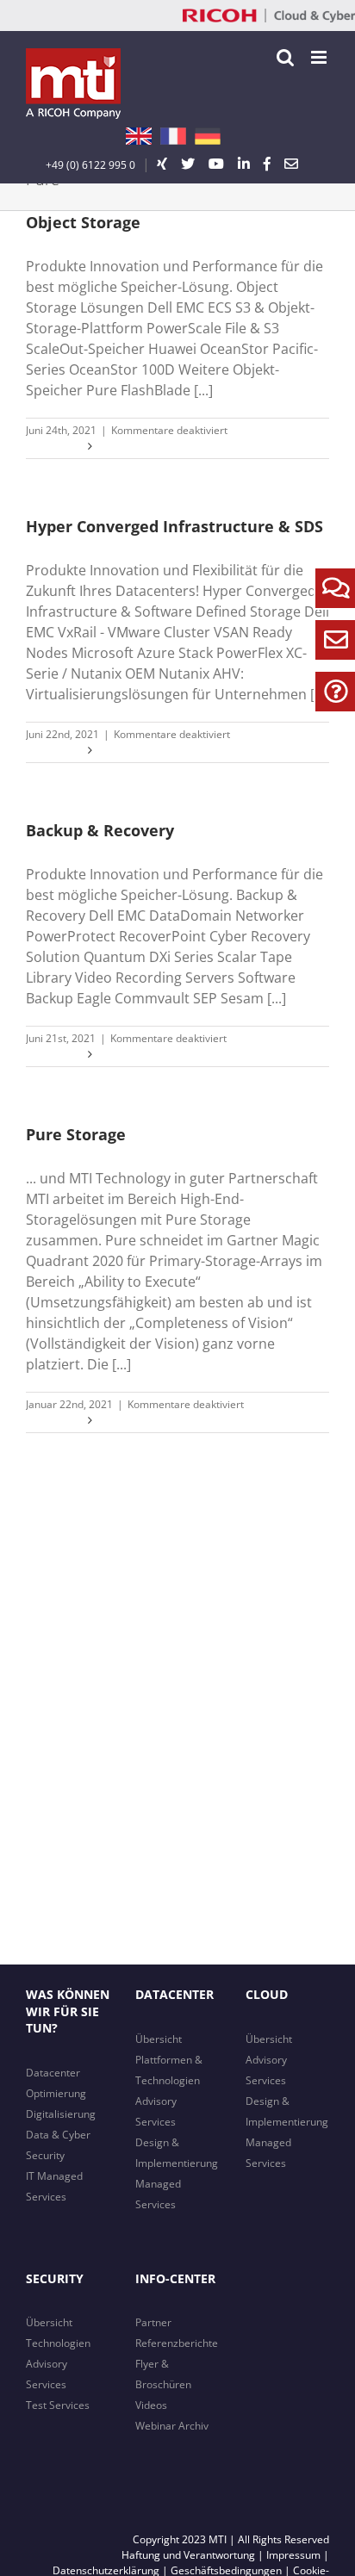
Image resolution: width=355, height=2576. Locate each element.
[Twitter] (188, 164)
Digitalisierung (61, 2114)
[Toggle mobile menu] (320, 57)
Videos (151, 2405)
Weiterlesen (55, 446)
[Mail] (291, 164)
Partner (153, 2322)
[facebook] (267, 164)
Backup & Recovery (100, 830)
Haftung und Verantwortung (188, 2555)
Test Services (58, 2405)
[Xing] (162, 164)
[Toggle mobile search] (285, 57)
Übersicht (159, 2039)
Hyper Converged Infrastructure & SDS (174, 526)
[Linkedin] (244, 164)
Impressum (293, 2555)
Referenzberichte (177, 2343)
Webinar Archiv (172, 2426)
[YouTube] (216, 164)
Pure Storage (76, 1134)
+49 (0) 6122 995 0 (90, 165)
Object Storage (83, 222)
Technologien (58, 2343)
